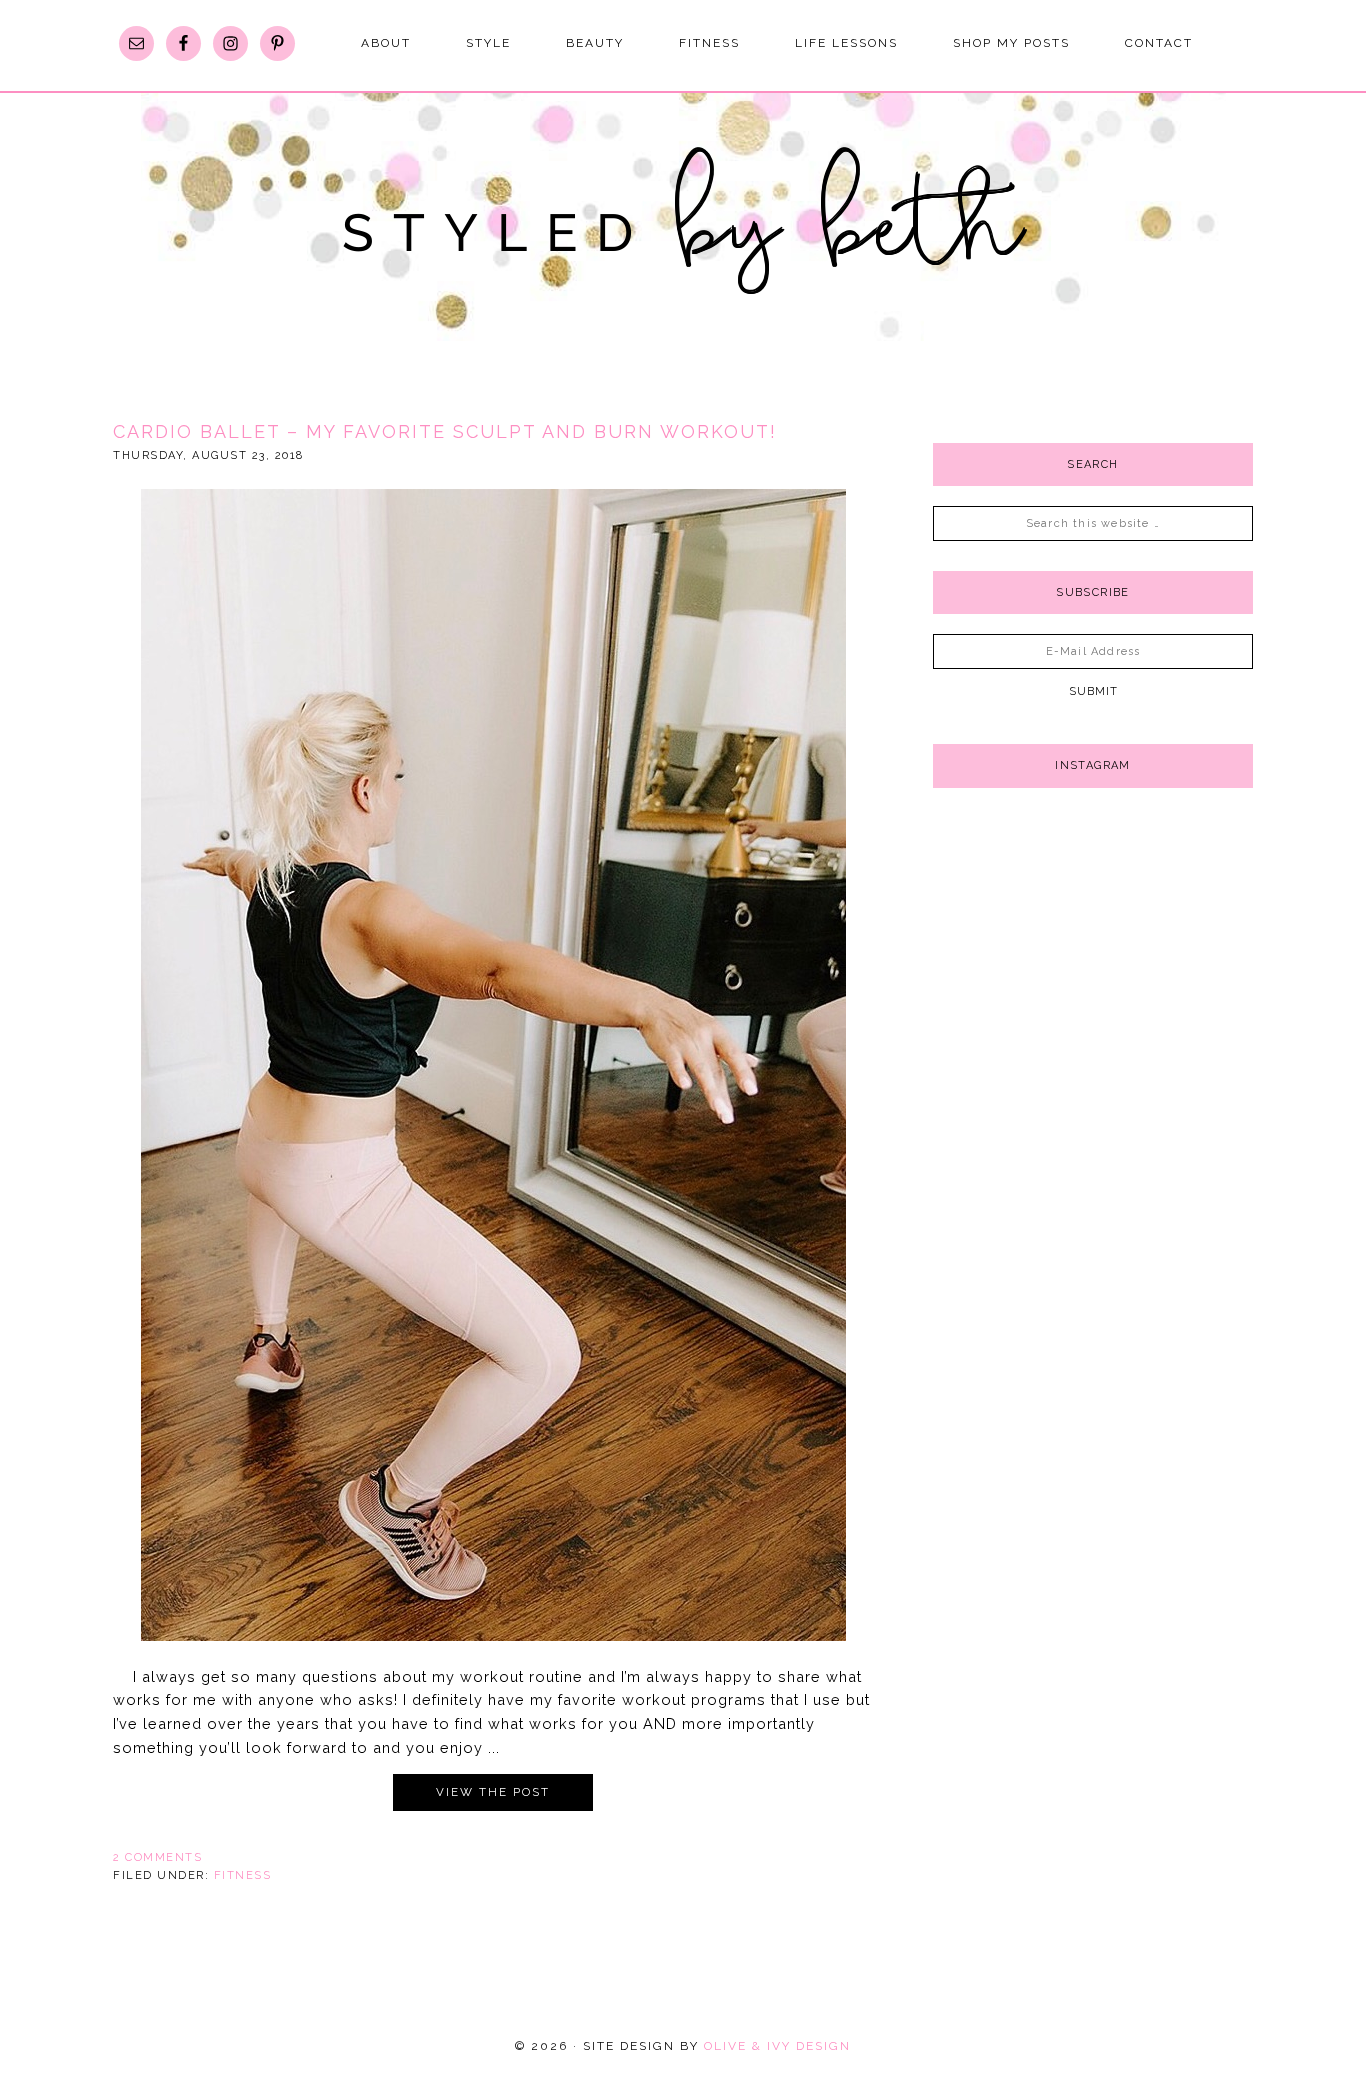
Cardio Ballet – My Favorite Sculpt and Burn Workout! (445, 431)
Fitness (243, 1875)
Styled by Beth (683, 229)
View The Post (493, 1792)
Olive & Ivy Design (777, 2046)
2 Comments (157, 1857)
